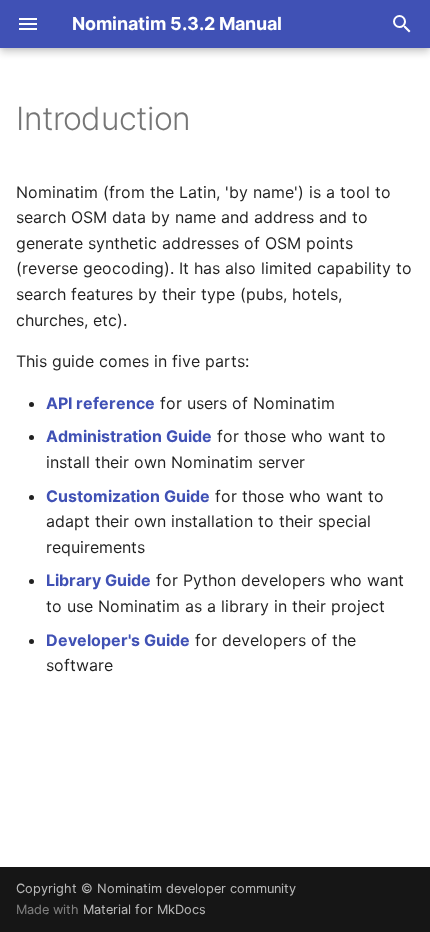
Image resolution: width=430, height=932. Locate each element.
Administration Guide (129, 436)
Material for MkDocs (144, 909)
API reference (100, 403)
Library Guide (98, 580)
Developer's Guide (118, 640)
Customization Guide (128, 496)
